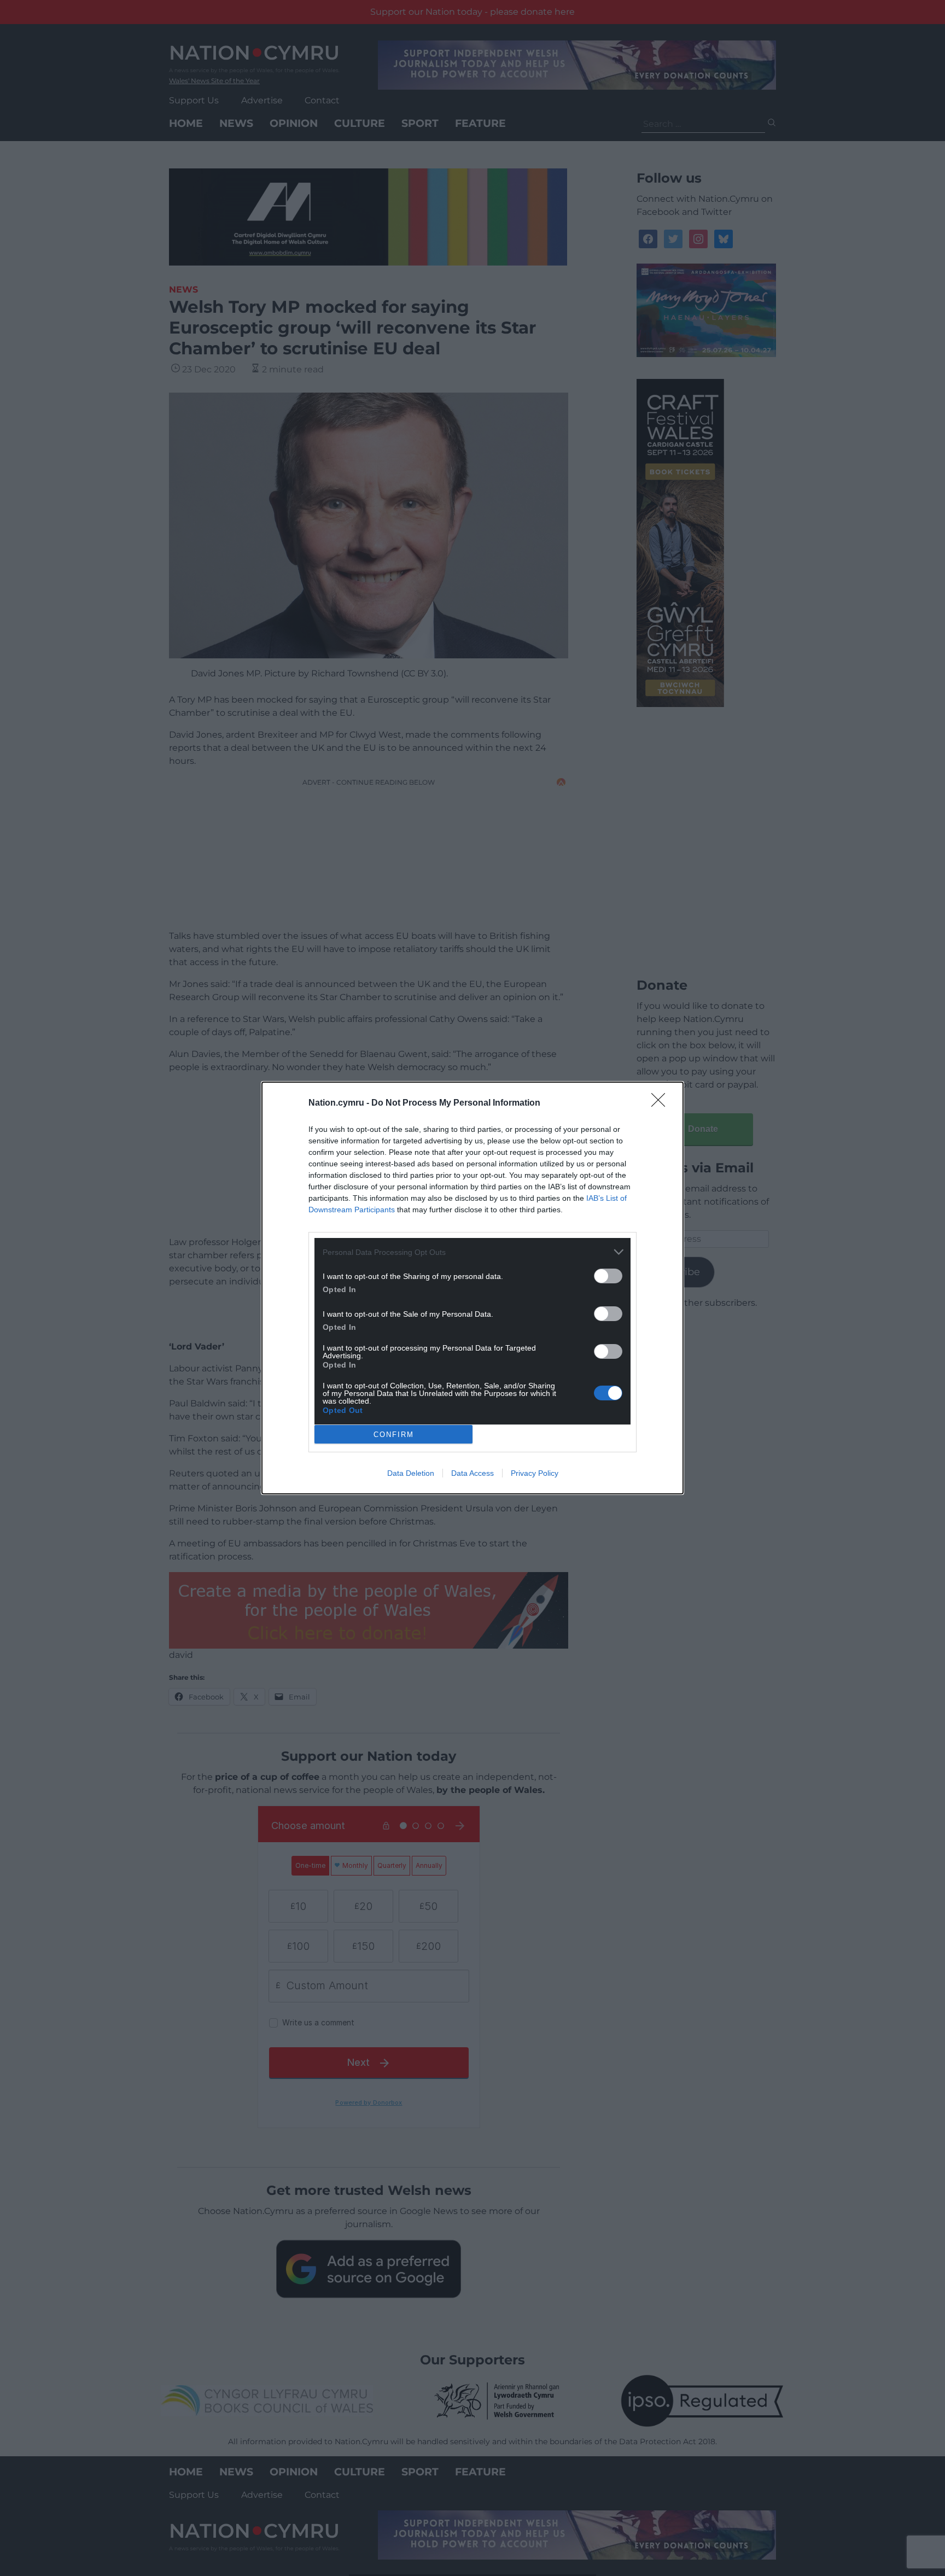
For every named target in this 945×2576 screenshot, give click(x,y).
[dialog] (472, 1288)
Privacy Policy (535, 1473)
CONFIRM (394, 1435)
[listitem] (472, 1252)
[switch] (608, 1276)
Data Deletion (411, 1473)
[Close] (662, 1103)
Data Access (472, 1473)
